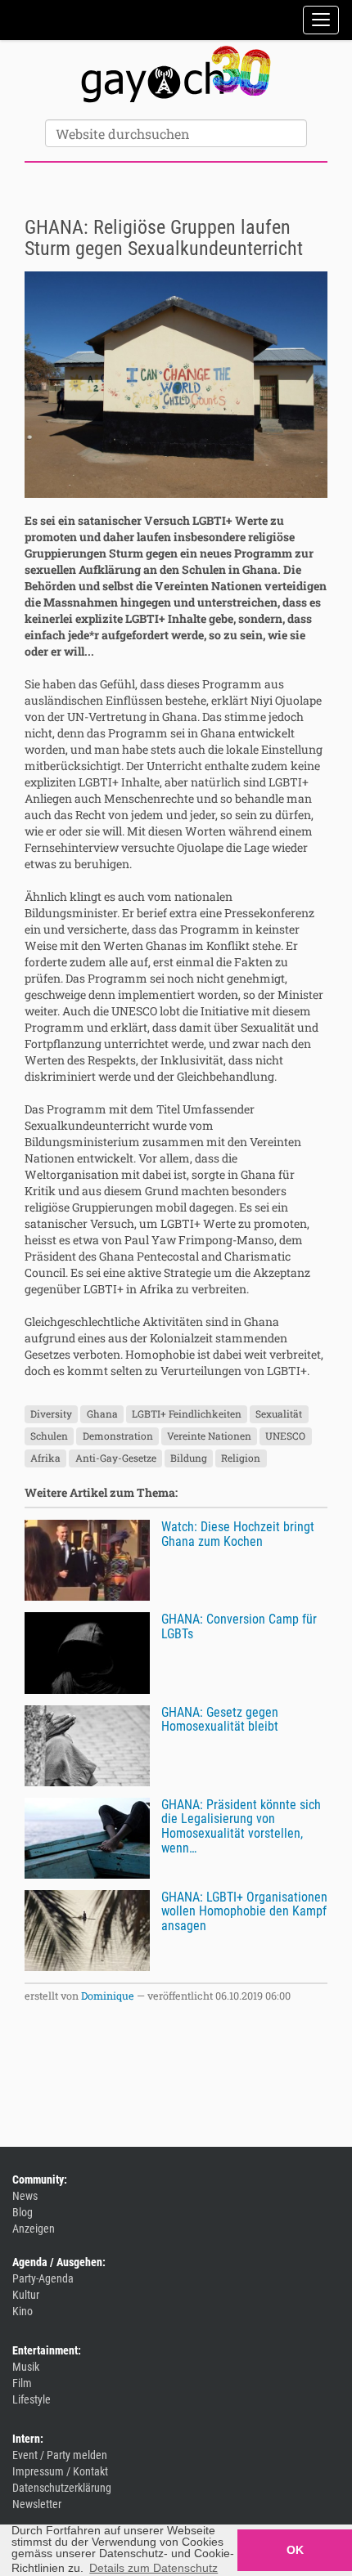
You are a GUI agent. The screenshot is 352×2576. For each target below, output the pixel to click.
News (25, 2196)
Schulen (49, 1436)
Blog (23, 2212)
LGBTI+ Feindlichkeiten (187, 1413)
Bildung (189, 1458)
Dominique (108, 1996)
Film (22, 2383)
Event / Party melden (60, 2455)
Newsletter (37, 2504)
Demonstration (118, 1436)
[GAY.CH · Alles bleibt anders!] (176, 74)
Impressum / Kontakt (60, 2471)
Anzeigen (34, 2229)
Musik (26, 2367)
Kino (23, 2311)
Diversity (51, 1413)
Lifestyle (32, 2399)
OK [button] (295, 2550)
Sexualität (279, 1413)
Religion (241, 1458)
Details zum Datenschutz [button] (153, 2568)
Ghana (102, 1413)
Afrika (45, 1458)
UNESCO (285, 1436)
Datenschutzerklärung (62, 2488)
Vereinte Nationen (209, 1436)
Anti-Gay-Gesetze (116, 1458)
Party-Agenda (43, 2278)
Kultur (26, 2295)
